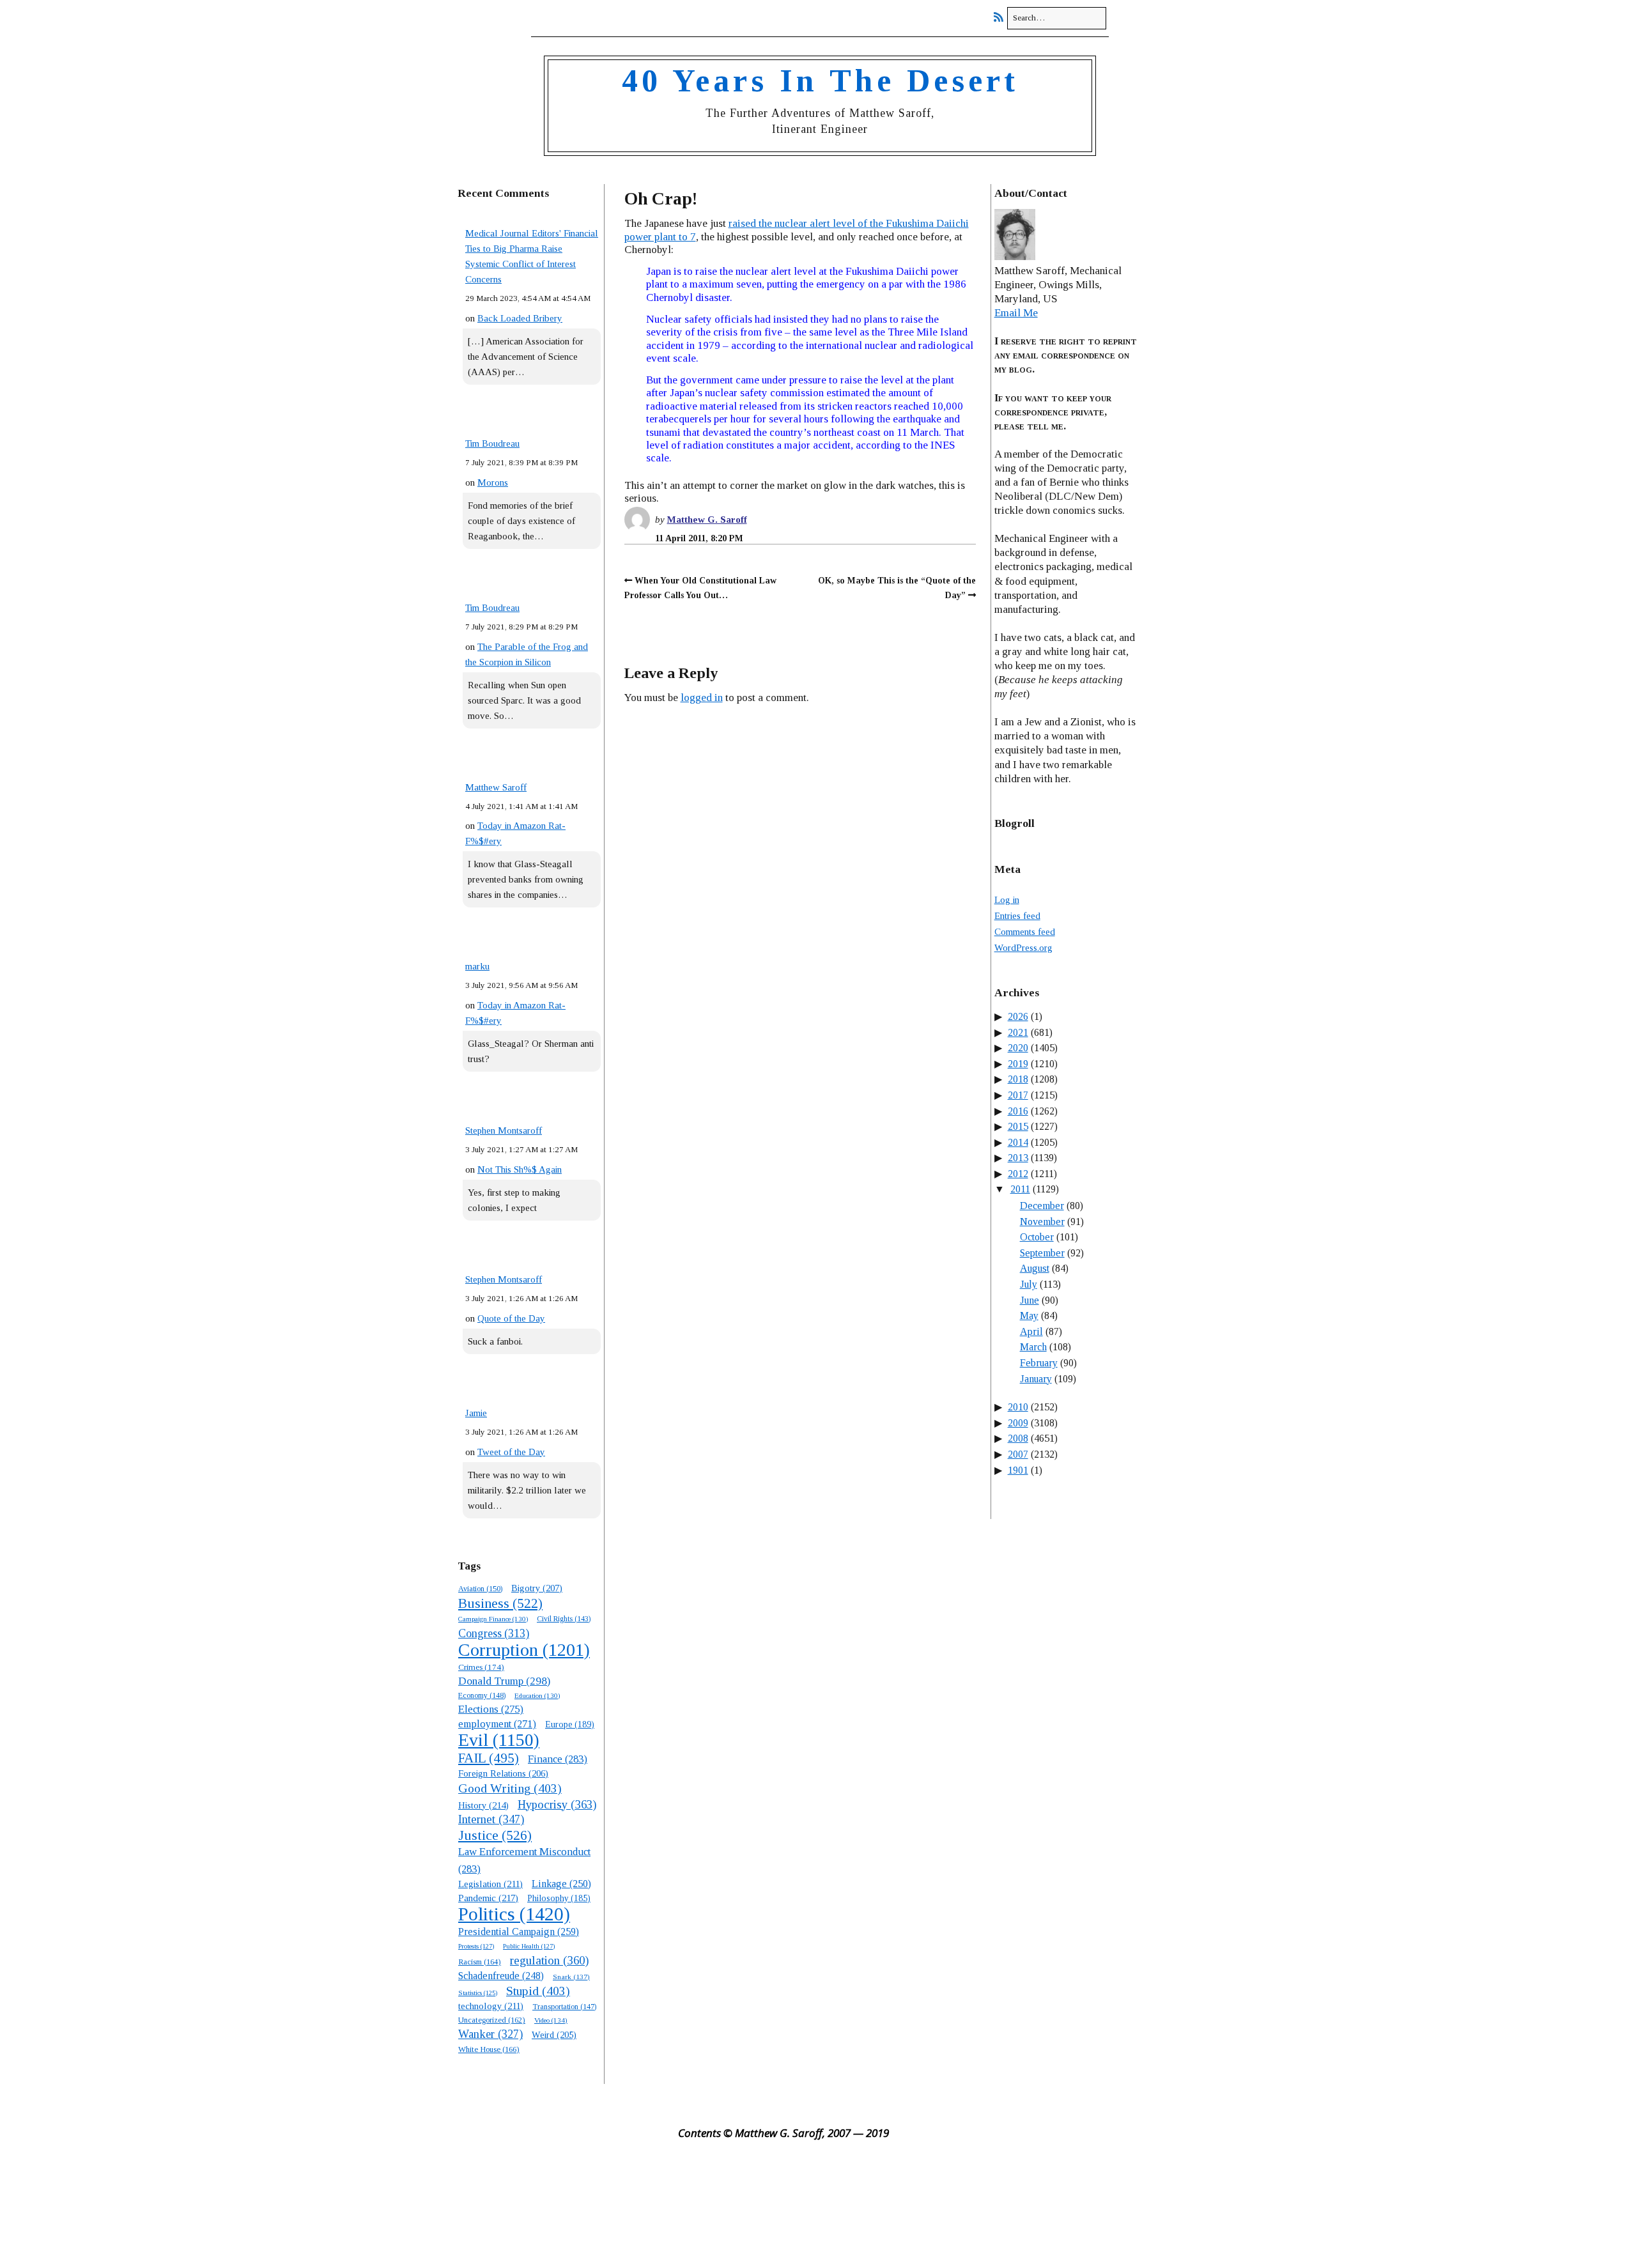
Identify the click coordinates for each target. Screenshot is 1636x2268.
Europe (570, 1724)
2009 (1018, 1423)
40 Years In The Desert (820, 81)
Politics (514, 1914)
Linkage (561, 1884)
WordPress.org (1023, 948)
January (1036, 1379)
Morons (493, 482)
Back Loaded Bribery (520, 318)
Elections (491, 1709)
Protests (476, 1946)
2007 (1018, 1454)
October (1037, 1237)
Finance (558, 1759)
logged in (702, 698)
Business (500, 1603)
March (1033, 1347)
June (1030, 1300)
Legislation (490, 1884)
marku (477, 966)
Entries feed (1017, 916)
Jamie (476, 1413)
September (1042, 1253)
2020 (1018, 1048)
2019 (1018, 1064)
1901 (1018, 1470)
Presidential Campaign (519, 1932)
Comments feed (1025, 932)
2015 (1018, 1126)
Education (537, 1695)
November (1042, 1222)
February (1039, 1363)
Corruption (524, 1650)
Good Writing (510, 1788)
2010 (1018, 1407)
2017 (1018, 1095)
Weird (554, 2035)
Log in (1007, 900)
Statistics (478, 1993)
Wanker (490, 2034)
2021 (1018, 1032)
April (1031, 1331)
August (1035, 1268)
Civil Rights (564, 1619)
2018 (1018, 1079)
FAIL (489, 1758)
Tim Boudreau (492, 444)
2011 (1020, 1189)
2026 (1018, 1016)
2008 (1018, 1438)
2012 (1018, 1174)
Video (551, 2020)
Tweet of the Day (511, 1452)
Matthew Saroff (496, 787)
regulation (549, 1960)
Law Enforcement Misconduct (524, 1860)
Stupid (538, 1991)
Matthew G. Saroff (707, 520)
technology (491, 2006)
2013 (1018, 1158)
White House (489, 2049)
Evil (499, 1740)
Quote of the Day (511, 1318)
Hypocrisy (557, 1804)
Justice (495, 1835)
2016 (1018, 1111)
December (1042, 1206)
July (1029, 1284)
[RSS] (1002, 18)
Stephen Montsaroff (504, 1130)
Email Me (1016, 313)
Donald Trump (504, 1681)
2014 (1018, 1142)
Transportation (564, 2007)
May (1029, 1315)
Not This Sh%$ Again (520, 1169)
